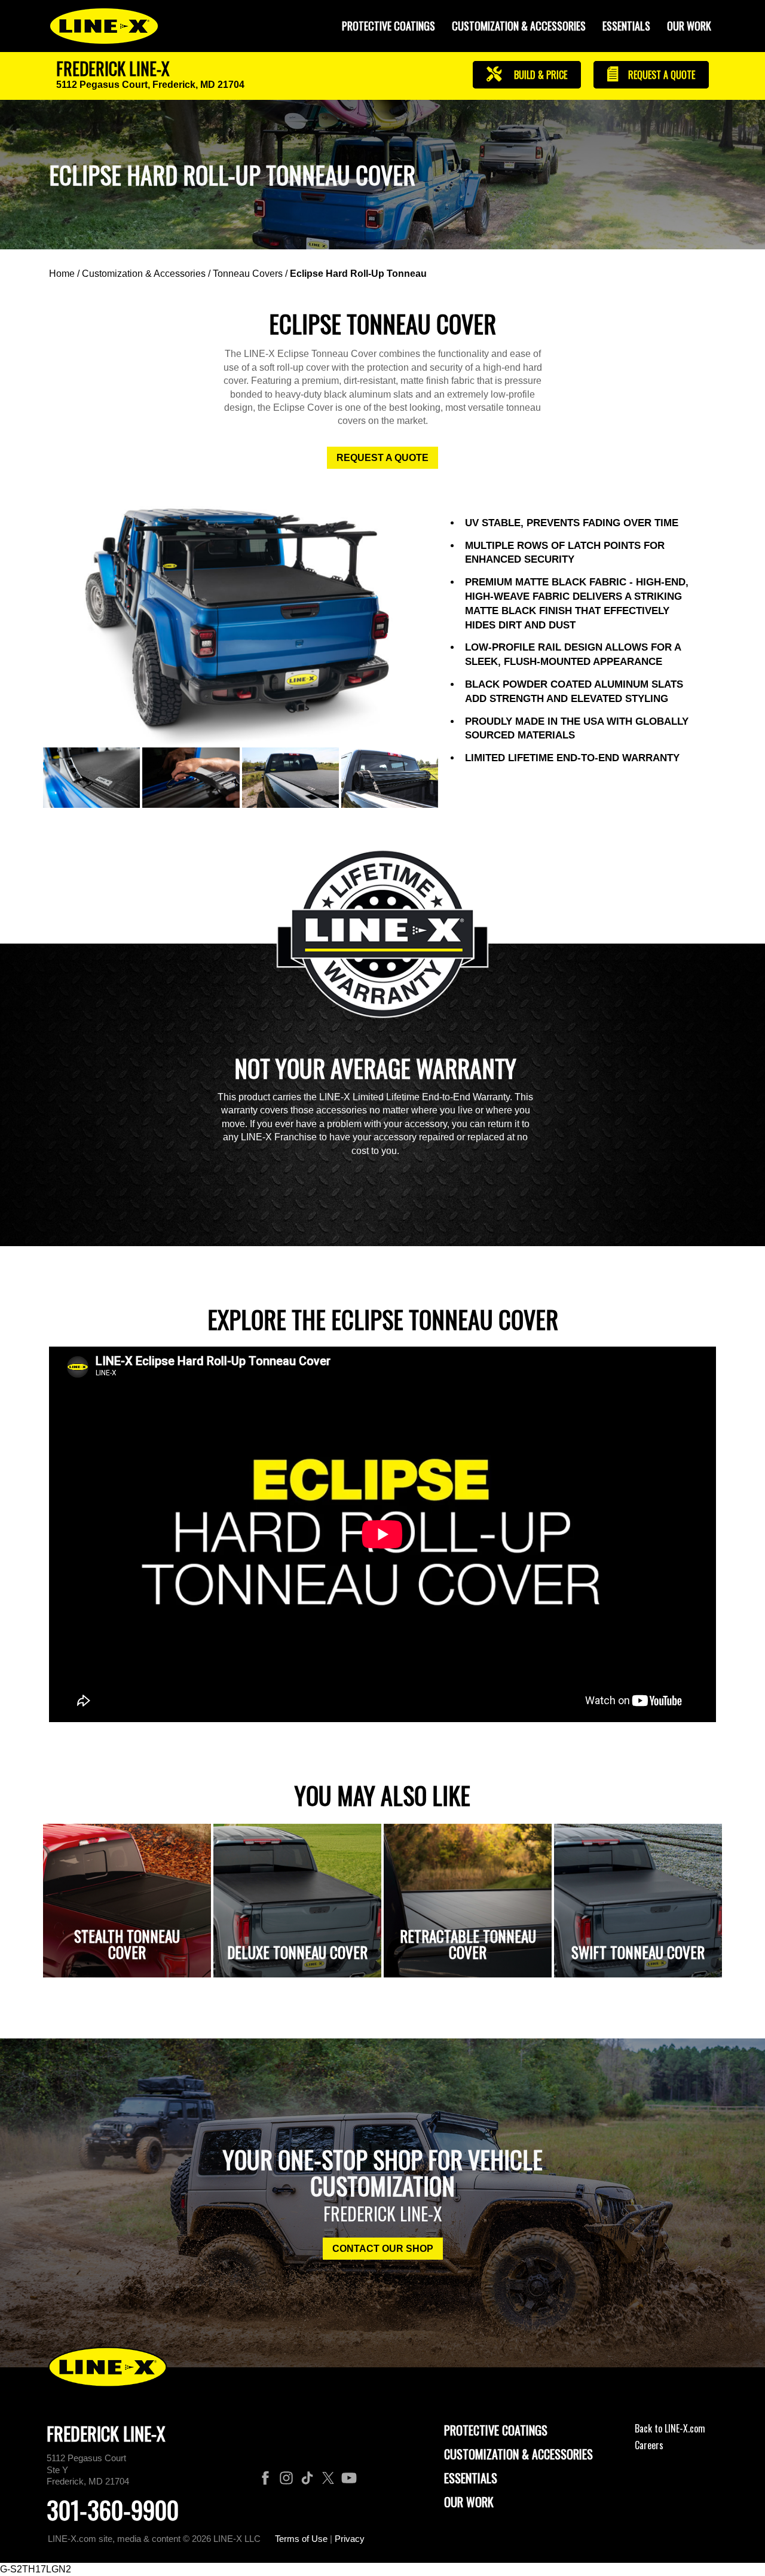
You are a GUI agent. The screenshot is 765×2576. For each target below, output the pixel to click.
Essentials (626, 26)
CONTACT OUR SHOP (383, 2249)
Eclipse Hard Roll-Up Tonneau (358, 274)
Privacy (350, 2539)
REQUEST (660, 75)
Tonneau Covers (248, 274)
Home (62, 274)
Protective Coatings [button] (388, 26)
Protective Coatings (496, 2430)
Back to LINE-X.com (670, 2428)
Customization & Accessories (144, 274)
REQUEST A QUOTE (382, 458)
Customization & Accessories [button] (519, 26)
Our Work (689, 26)
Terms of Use (301, 2539)
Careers (649, 2445)
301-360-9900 (113, 2510)
